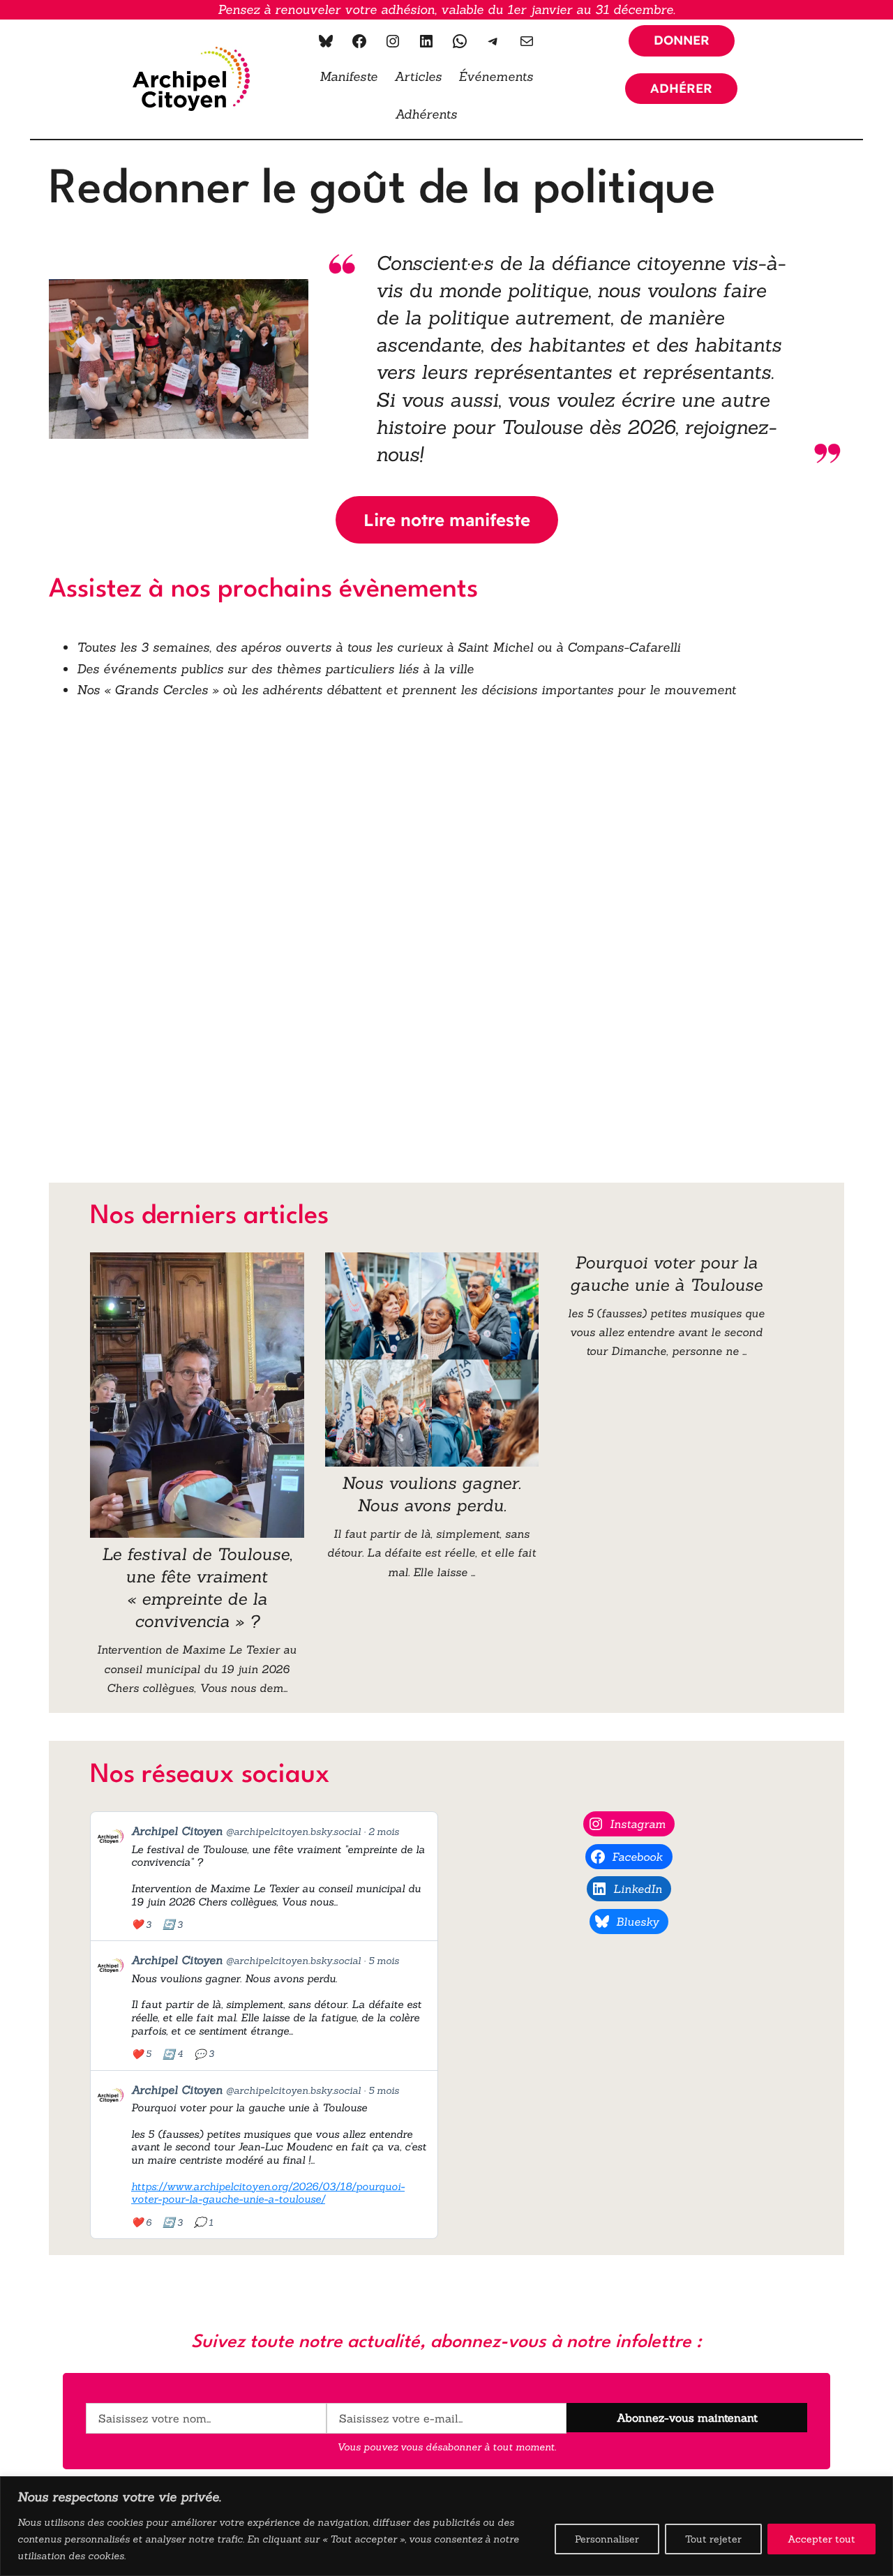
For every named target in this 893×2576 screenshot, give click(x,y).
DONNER (682, 40)
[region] (446, 2526)
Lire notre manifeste (447, 520)
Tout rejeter (713, 2539)
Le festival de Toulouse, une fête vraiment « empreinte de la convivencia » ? (197, 1588)
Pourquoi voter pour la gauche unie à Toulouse (666, 1274)
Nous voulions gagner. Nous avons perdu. (432, 1494)
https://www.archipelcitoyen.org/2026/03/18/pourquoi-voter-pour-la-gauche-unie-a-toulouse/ (268, 2193)
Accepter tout (821, 2539)
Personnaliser (607, 2539)
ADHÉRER (681, 88)
